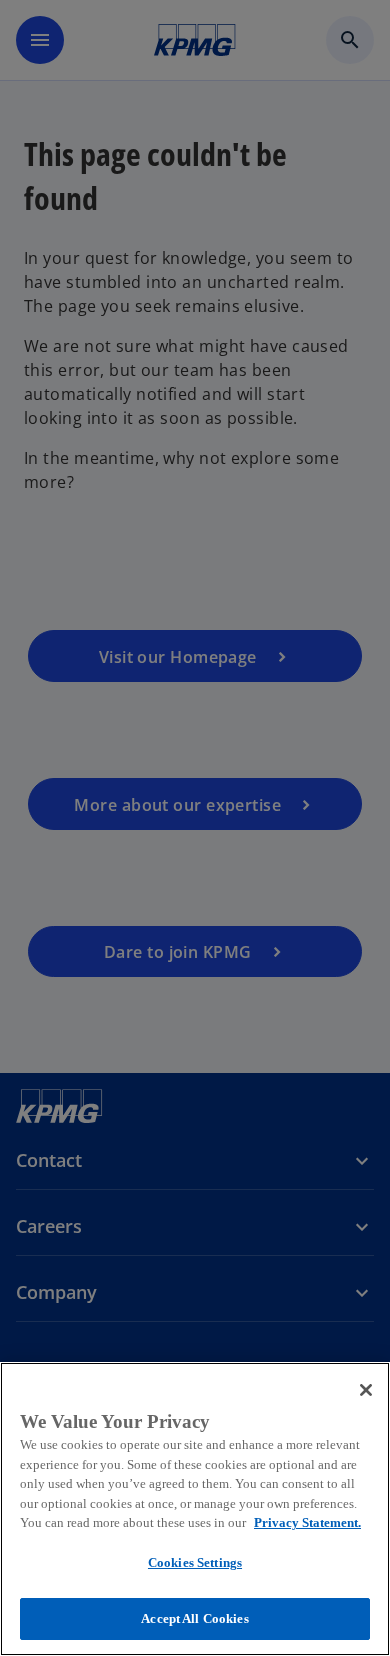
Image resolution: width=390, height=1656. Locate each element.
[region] (195, 1509)
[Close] (366, 1390)
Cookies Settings (195, 1562)
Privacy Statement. (307, 1522)
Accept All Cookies (194, 1618)
